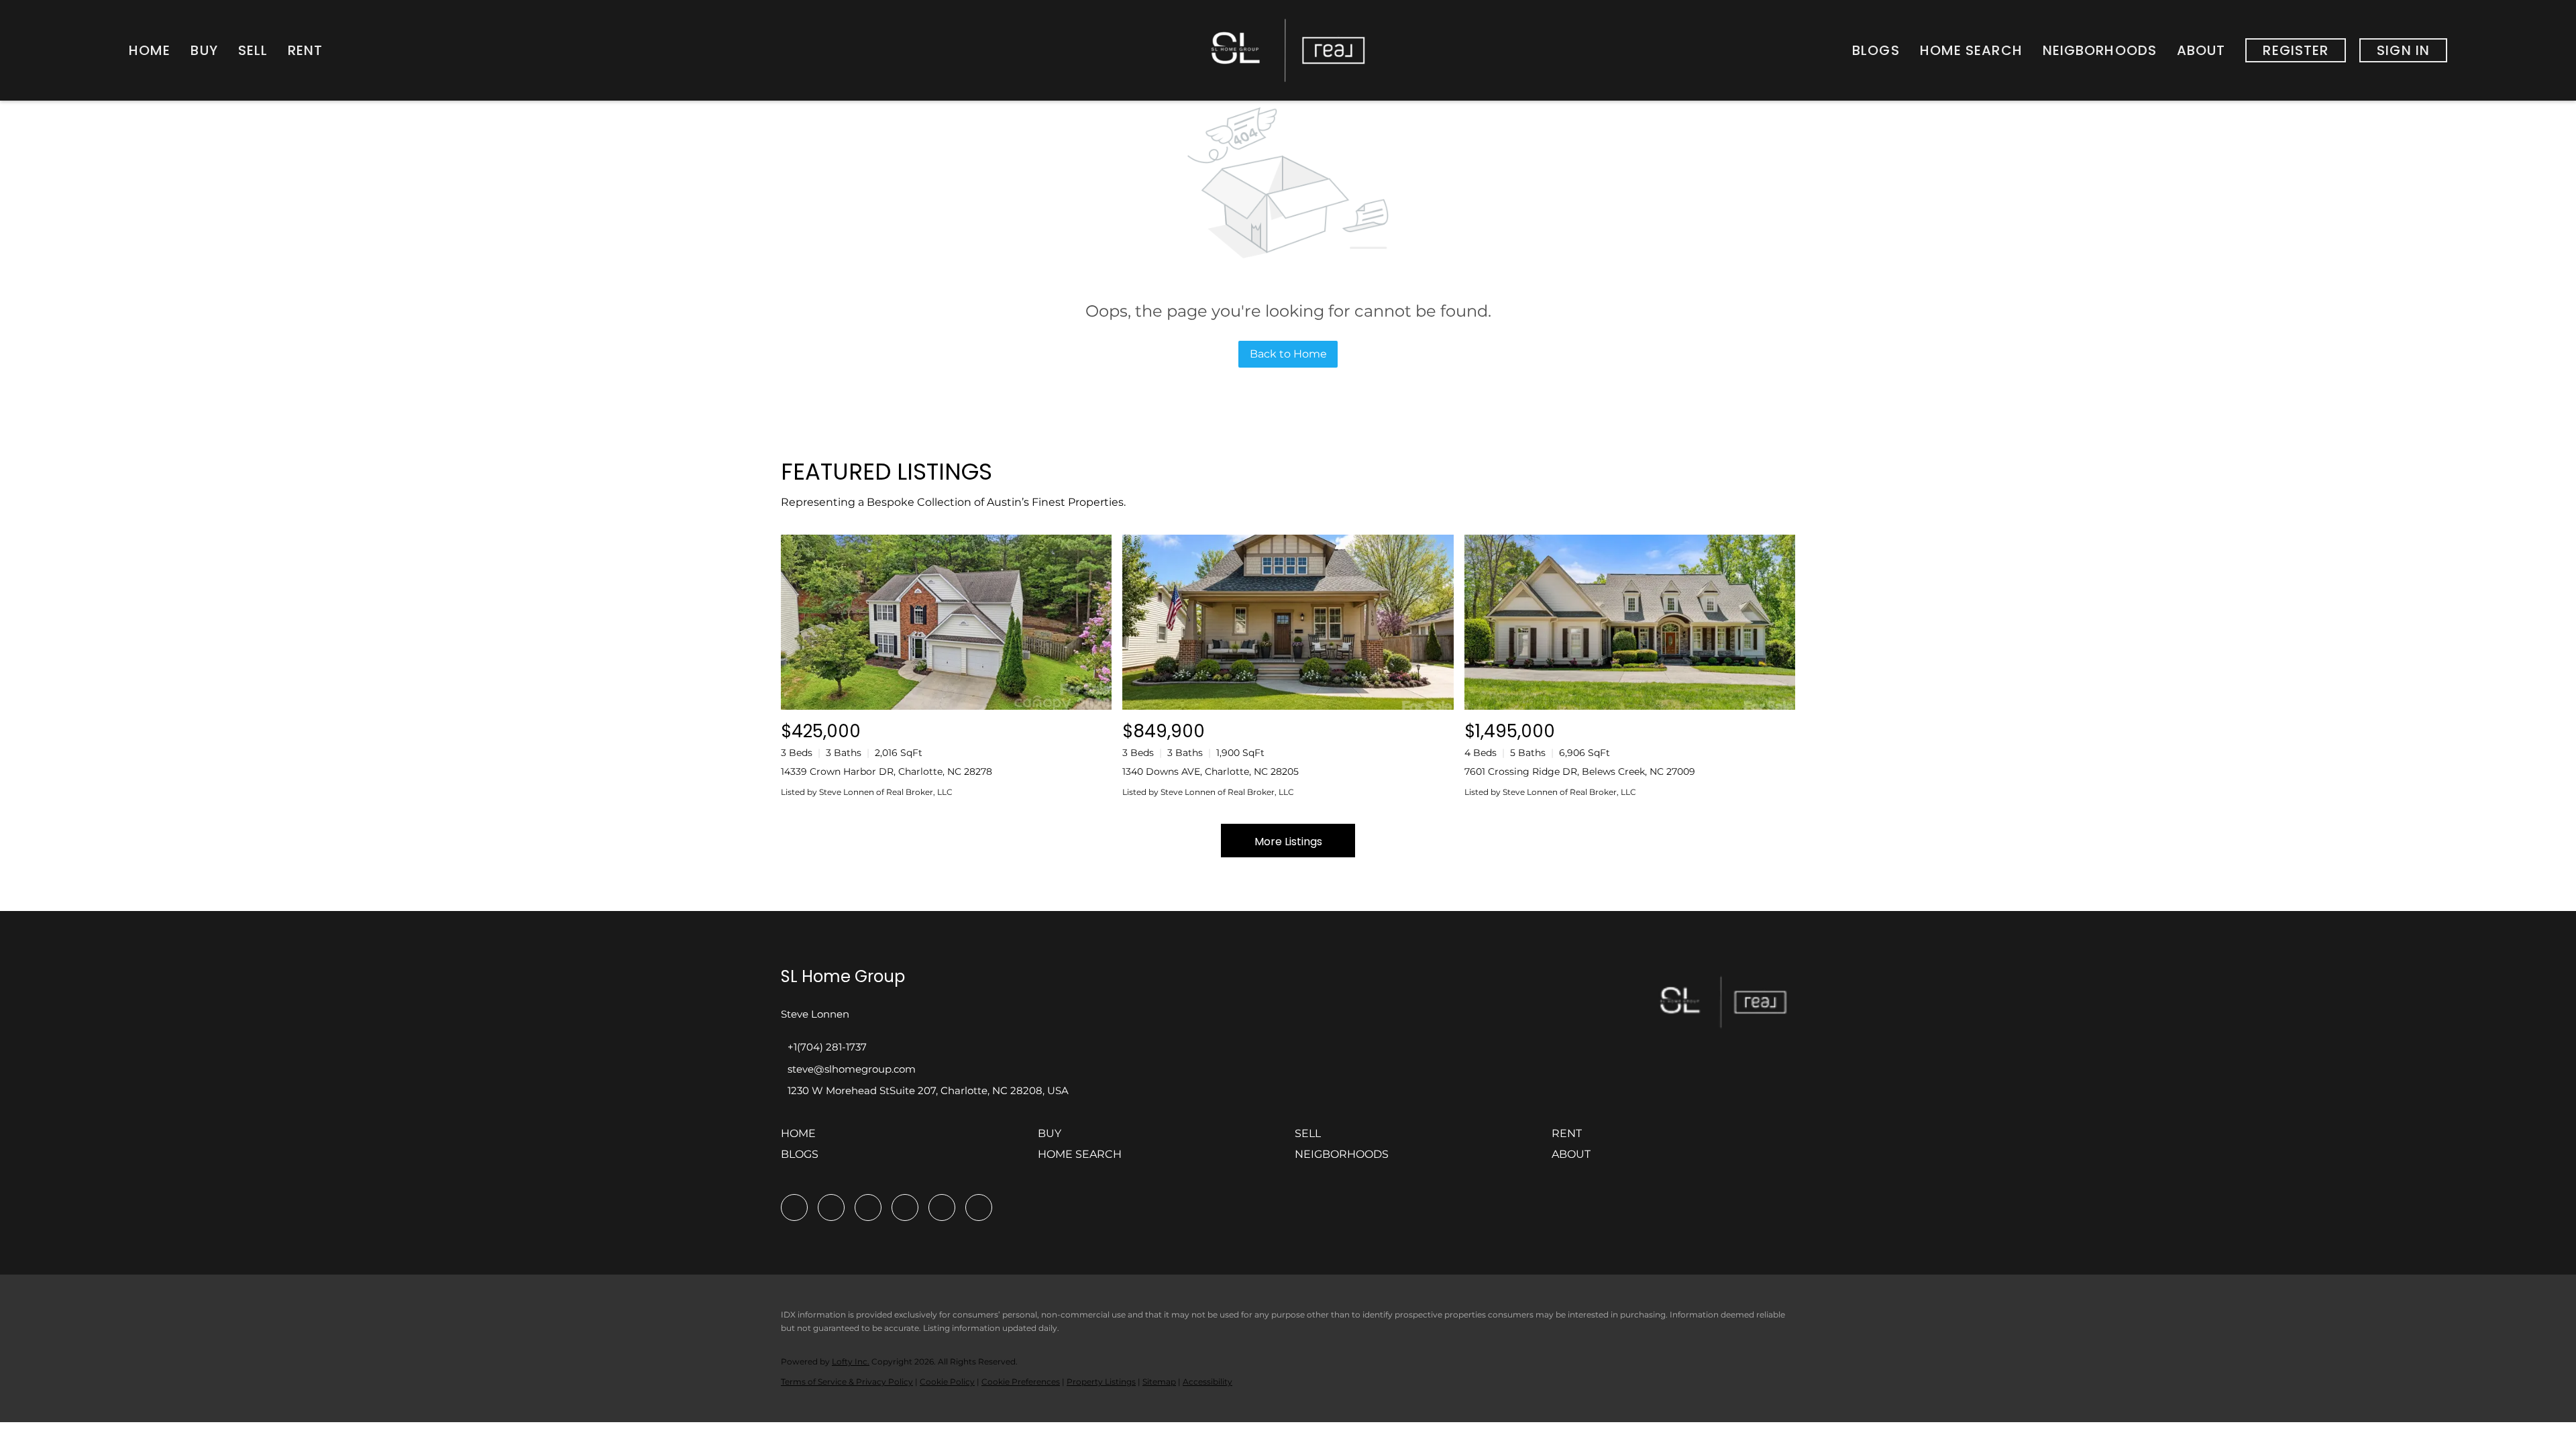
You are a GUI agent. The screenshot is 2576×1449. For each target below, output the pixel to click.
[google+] (979, 1207)
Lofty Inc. (851, 1361)
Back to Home (1288, 354)
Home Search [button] (1971, 50)
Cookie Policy (947, 1382)
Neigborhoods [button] (2100, 50)
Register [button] (2296, 50)
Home (150, 50)
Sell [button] (253, 50)
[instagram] (905, 1207)
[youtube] (942, 1207)
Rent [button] (305, 50)
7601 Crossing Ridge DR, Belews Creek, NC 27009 (1580, 771)
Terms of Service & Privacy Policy (847, 1382)
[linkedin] (831, 1207)
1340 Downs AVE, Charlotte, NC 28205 (1211, 771)
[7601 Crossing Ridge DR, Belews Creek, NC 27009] (1630, 622)
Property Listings (1101, 1382)
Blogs (1876, 50)
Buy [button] (204, 50)
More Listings (1288, 842)
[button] (802, 1138)
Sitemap (1159, 1382)
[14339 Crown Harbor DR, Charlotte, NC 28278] (946, 622)
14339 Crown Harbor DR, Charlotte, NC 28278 (887, 771)
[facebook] (794, 1207)
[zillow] (868, 1207)
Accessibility (1207, 1382)
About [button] (2201, 50)
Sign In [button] (2403, 50)
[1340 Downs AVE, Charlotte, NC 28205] (1288, 622)
